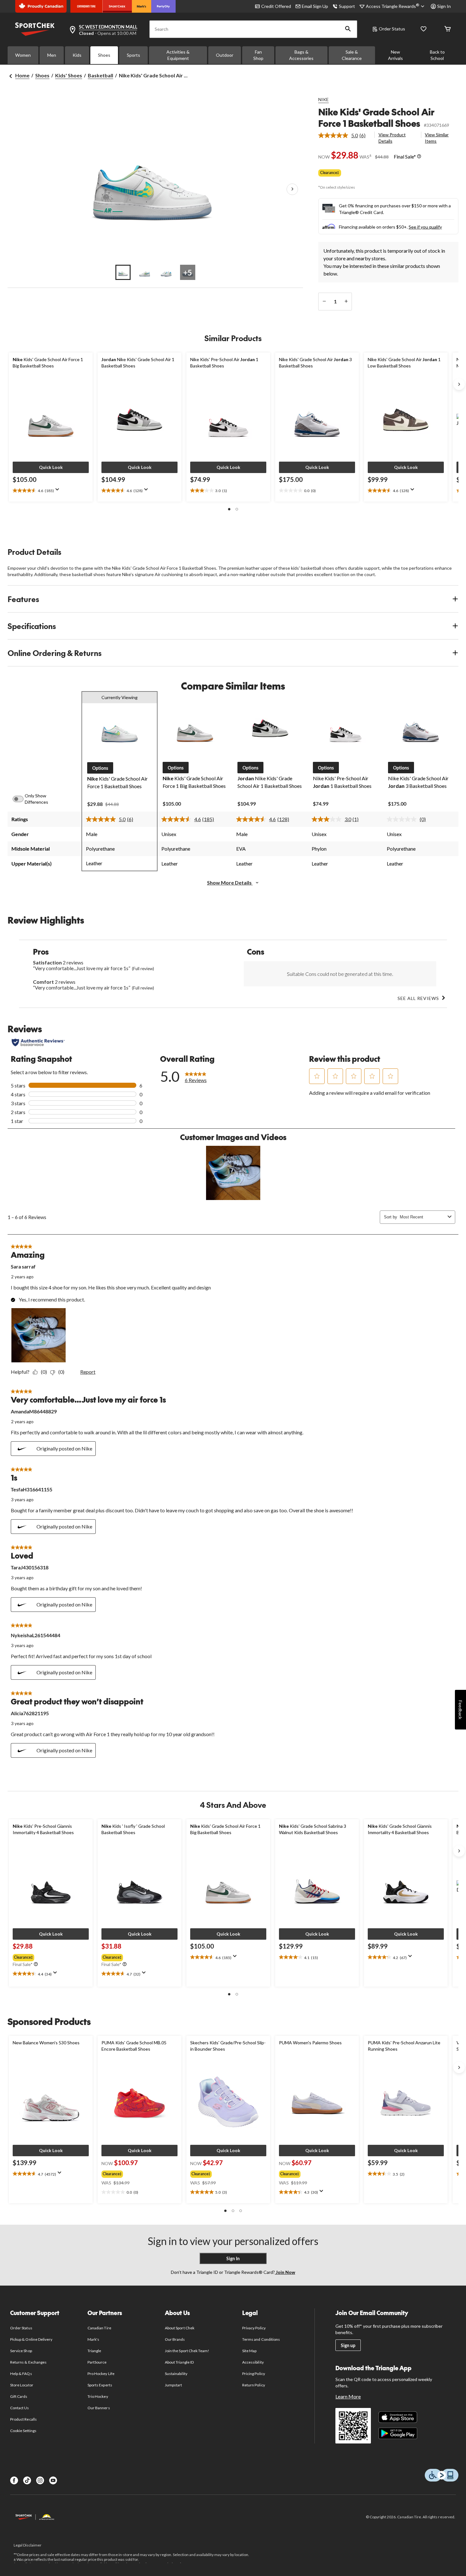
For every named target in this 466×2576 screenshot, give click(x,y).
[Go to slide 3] (166, 272)
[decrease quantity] (324, 302)
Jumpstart (173, 2385)
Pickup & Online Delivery (31, 2339)
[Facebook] (14, 2480)
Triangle (94, 2351)
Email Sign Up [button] (315, 6)
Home (22, 75)
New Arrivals (395, 55)
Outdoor (225, 55)
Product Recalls (23, 2419)
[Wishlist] (424, 29)
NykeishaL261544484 (36, 1635)
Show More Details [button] (230, 882)
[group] (37, 1956)
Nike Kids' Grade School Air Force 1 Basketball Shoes (376, 117)
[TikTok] (27, 2480)
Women (23, 55)
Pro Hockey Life (101, 2374)
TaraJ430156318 (30, 1567)
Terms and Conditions (261, 2339)
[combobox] (422, 1217)
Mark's (93, 2339)
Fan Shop (258, 55)
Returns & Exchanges (28, 2362)
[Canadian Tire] (86, 6)
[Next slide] (459, 384)
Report (88, 1372)
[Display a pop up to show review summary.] (59, 491)
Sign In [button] (444, 6)
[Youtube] (53, 2480)
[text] (51, 491)
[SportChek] (117, 6)
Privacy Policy (254, 2328)
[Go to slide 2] (145, 272)
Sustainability (176, 2374)
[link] (344, 135)
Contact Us (19, 2408)
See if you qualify (425, 227)
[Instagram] (40, 2480)
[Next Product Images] (292, 189)
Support (347, 6)
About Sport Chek (180, 2328)
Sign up (348, 2345)
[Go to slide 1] (123, 272)
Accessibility (253, 2362)
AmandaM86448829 (34, 1411)
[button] (348, 29)
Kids (77, 55)
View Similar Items (437, 138)
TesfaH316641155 (32, 1489)
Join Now (285, 2272)
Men (52, 55)
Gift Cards (19, 2396)
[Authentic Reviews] (38, 1042)
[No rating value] (403, 819)
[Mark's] (142, 6)
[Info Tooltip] (419, 157)
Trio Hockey (98, 2396)
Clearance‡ (330, 173)
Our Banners (99, 2408)
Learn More (348, 2396)
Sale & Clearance (352, 55)
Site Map (249, 2351)
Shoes (104, 55)
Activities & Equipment (178, 55)
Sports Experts (100, 2385)
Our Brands (175, 2339)
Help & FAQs (21, 2374)
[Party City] (163, 6)
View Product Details (392, 138)
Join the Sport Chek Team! (187, 2351)
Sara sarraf (23, 1266)
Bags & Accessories (301, 55)
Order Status (392, 29)
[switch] (22, 799)
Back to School (437, 55)
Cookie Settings (23, 2431)
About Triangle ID (179, 2362)
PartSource (97, 2362)
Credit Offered (276, 6)
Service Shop (21, 2351)
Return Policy (254, 2385)
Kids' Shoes (69, 75)
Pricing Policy (254, 2374)
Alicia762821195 (30, 1713)
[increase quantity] (346, 302)
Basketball (100, 75)
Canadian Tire (99, 2328)
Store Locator (22, 2385)
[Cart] (448, 29)
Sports (133, 55)
